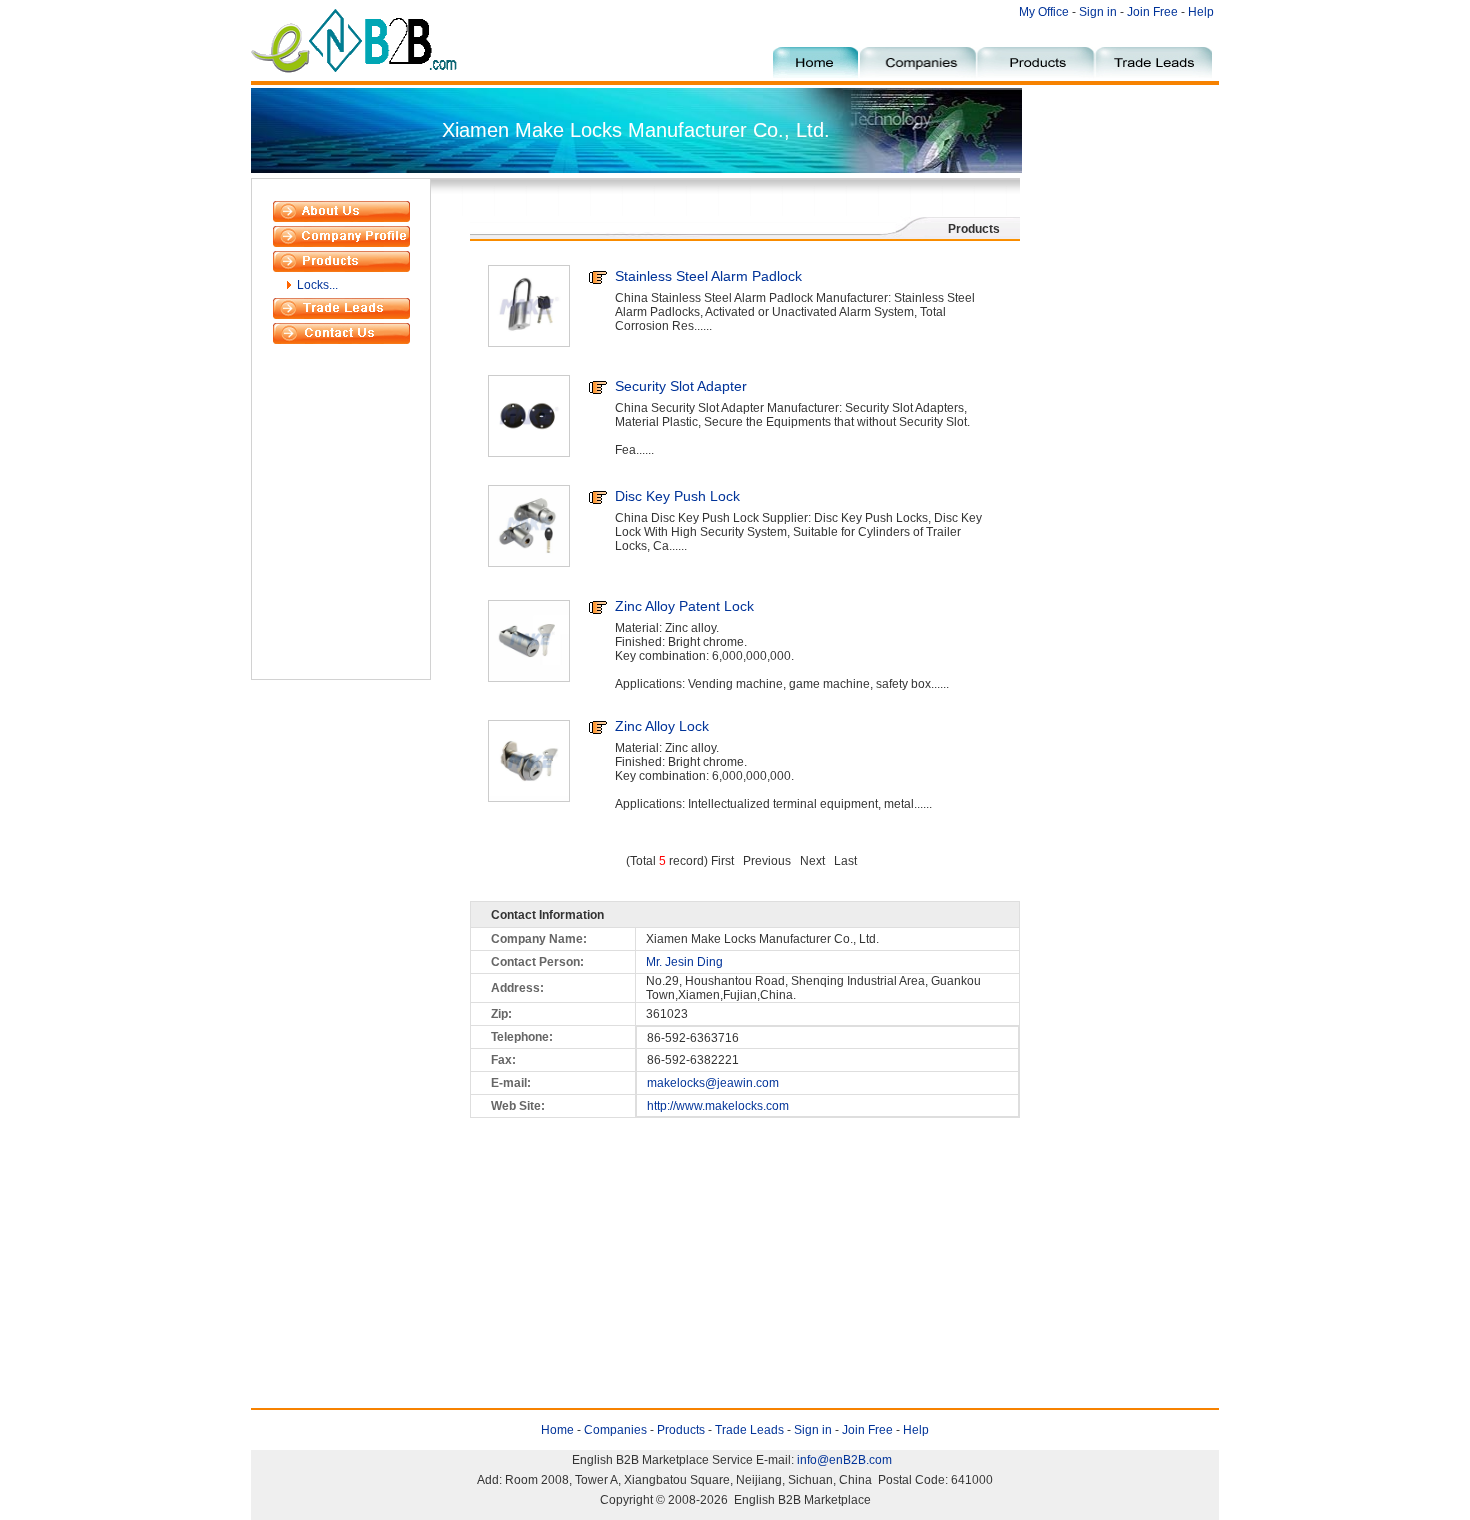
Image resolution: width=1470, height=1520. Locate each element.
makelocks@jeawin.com (713, 1083)
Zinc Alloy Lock (662, 726)
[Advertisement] (1120, 478)
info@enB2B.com (844, 1460)
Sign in (1098, 12)
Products (681, 1430)
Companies (615, 1430)
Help (1201, 12)
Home (557, 1430)
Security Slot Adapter (681, 386)
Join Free (1152, 12)
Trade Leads (749, 1430)
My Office (1045, 12)
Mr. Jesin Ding (684, 962)
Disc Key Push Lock (677, 496)
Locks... (317, 285)
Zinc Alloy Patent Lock (684, 606)
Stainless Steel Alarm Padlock (708, 276)
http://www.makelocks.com (718, 1106)
